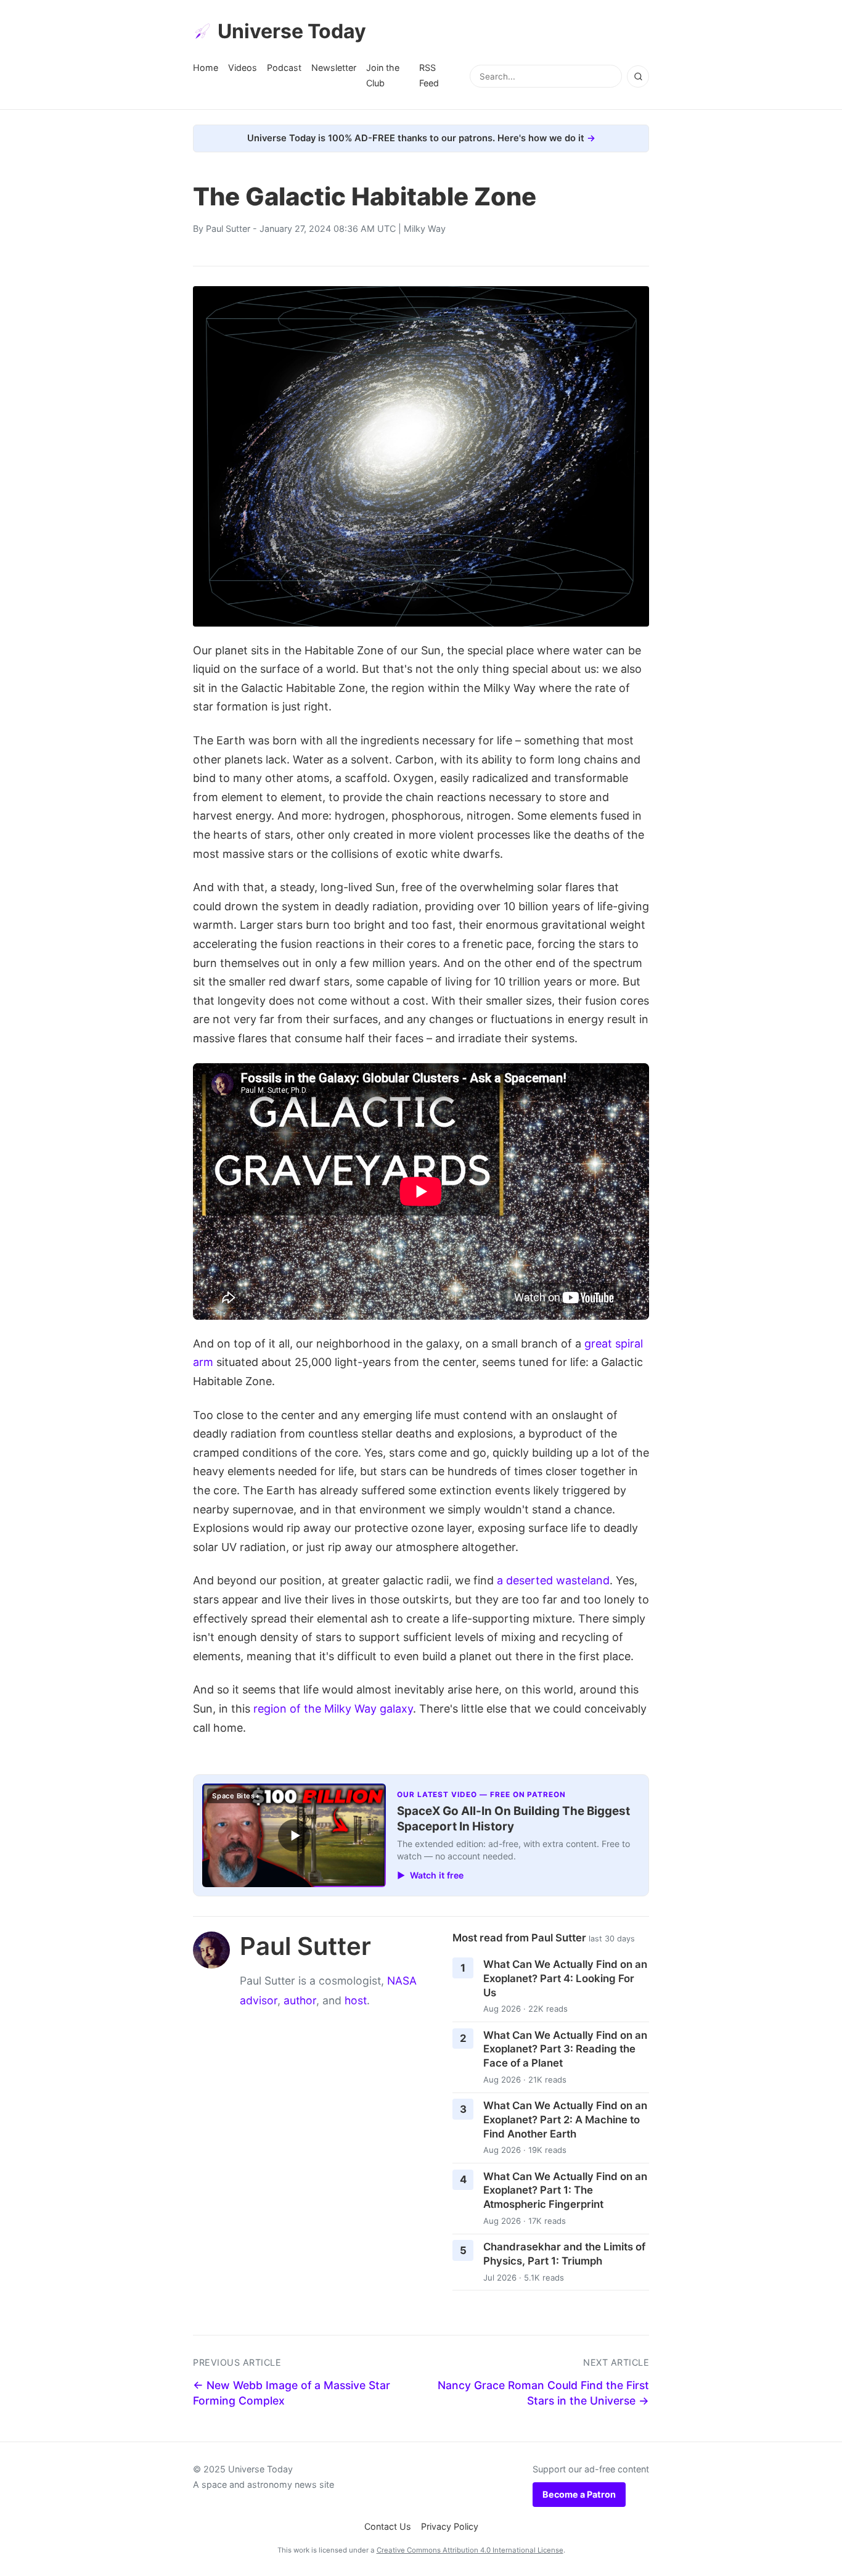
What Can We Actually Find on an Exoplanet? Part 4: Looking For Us (565, 1978)
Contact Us (388, 2526)
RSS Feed (429, 75)
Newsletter (334, 68)
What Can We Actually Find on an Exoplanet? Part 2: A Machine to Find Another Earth (565, 2119)
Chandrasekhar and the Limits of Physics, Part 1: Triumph (564, 2254)
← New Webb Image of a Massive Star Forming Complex (292, 2393)
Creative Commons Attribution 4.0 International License (470, 2550)
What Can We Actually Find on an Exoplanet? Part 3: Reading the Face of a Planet (565, 2049)
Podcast (284, 68)
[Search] (638, 76)
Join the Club (383, 75)
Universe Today (292, 31)
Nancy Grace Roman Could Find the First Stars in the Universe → (543, 2393)
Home (206, 68)
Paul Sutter (228, 228)
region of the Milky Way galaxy (333, 1709)
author (300, 2000)
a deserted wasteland (553, 1580)
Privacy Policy (450, 2526)
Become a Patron (579, 2494)
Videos (243, 68)
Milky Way (425, 228)
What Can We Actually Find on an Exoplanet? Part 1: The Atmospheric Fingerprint (565, 2190)
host (356, 2000)
